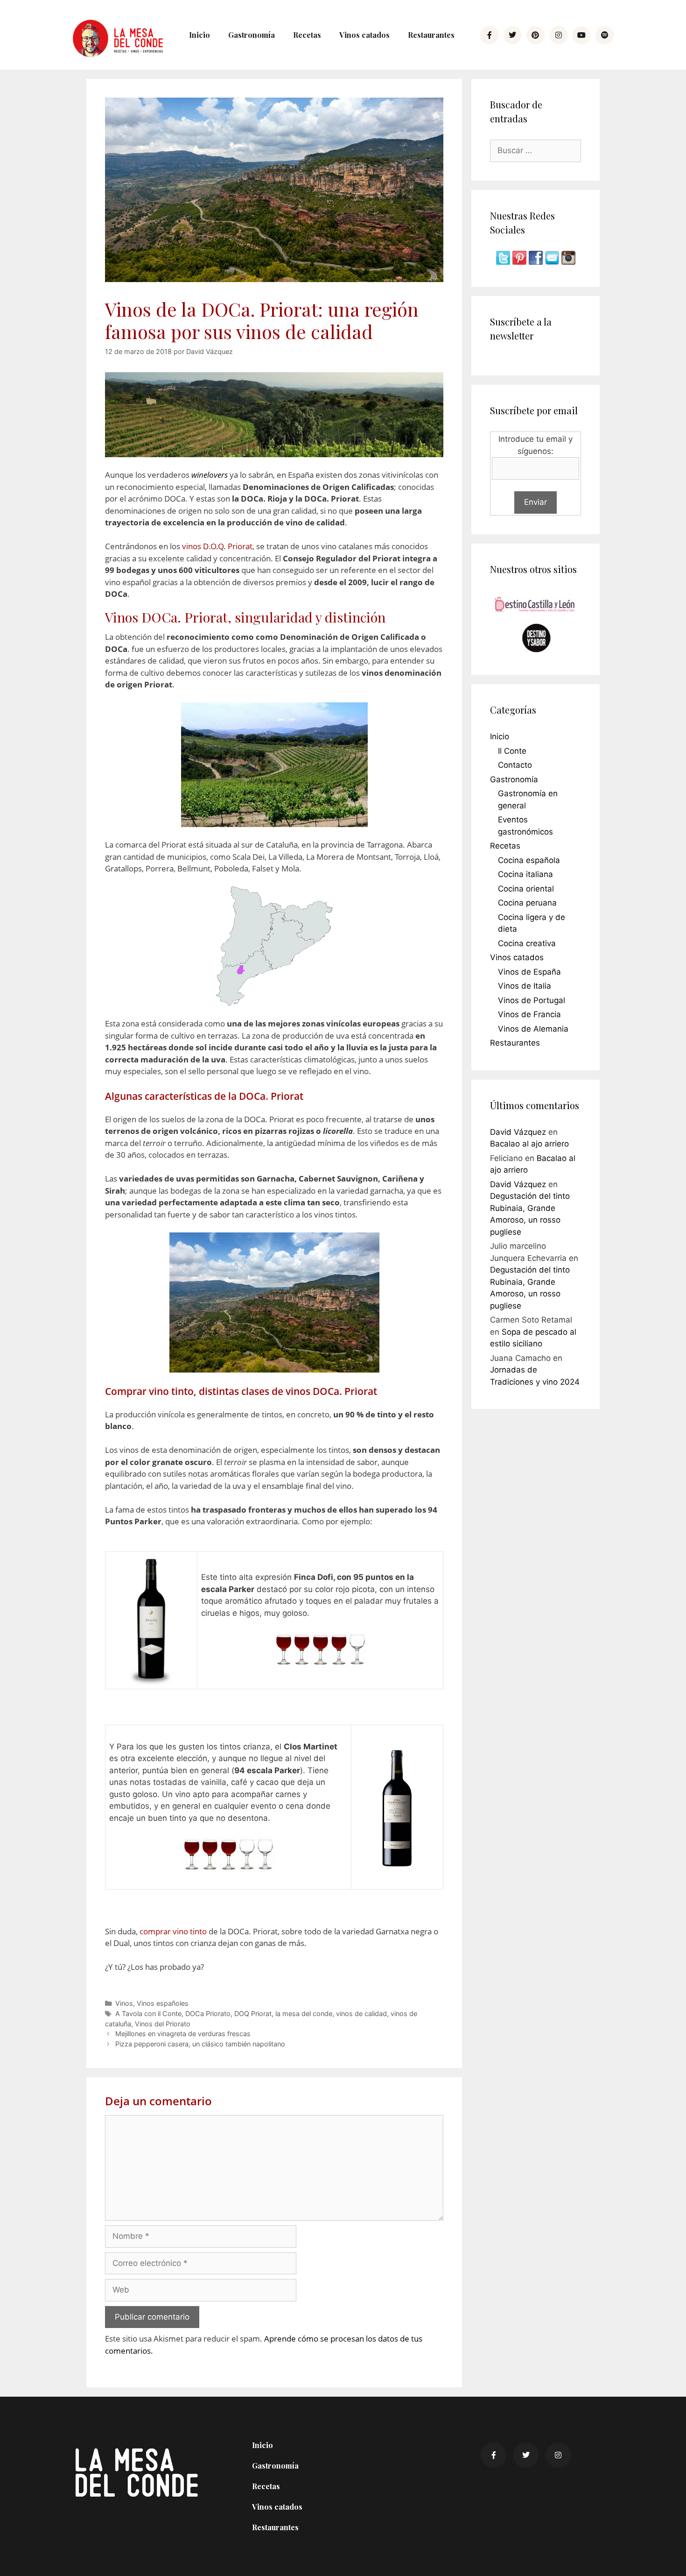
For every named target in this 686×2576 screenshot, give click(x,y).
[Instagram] (559, 35)
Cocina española (529, 860)
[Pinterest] (535, 35)
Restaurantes (431, 35)
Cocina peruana (527, 903)
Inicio (199, 35)
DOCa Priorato (208, 2013)
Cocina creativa (527, 943)
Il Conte (512, 751)
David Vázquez (518, 1132)
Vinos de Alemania (533, 1029)
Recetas (307, 35)
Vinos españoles (163, 2003)
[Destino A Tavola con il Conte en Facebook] (537, 262)
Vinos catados (364, 35)
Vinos (124, 2003)
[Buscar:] (535, 150)
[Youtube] (581, 35)
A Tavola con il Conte (148, 2013)
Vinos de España (529, 972)
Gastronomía (252, 35)
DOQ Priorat (253, 2013)
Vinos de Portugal (532, 1000)
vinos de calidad (361, 2013)
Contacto (515, 765)
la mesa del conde (304, 2013)
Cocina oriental (526, 889)
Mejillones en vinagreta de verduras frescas (183, 2034)
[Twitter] (512, 35)
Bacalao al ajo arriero (529, 1144)
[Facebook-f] (489, 35)
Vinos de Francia (529, 1014)
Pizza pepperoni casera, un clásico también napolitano (200, 2044)
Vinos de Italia (525, 986)
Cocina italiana (525, 874)
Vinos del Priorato (163, 2024)
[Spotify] (604, 35)
